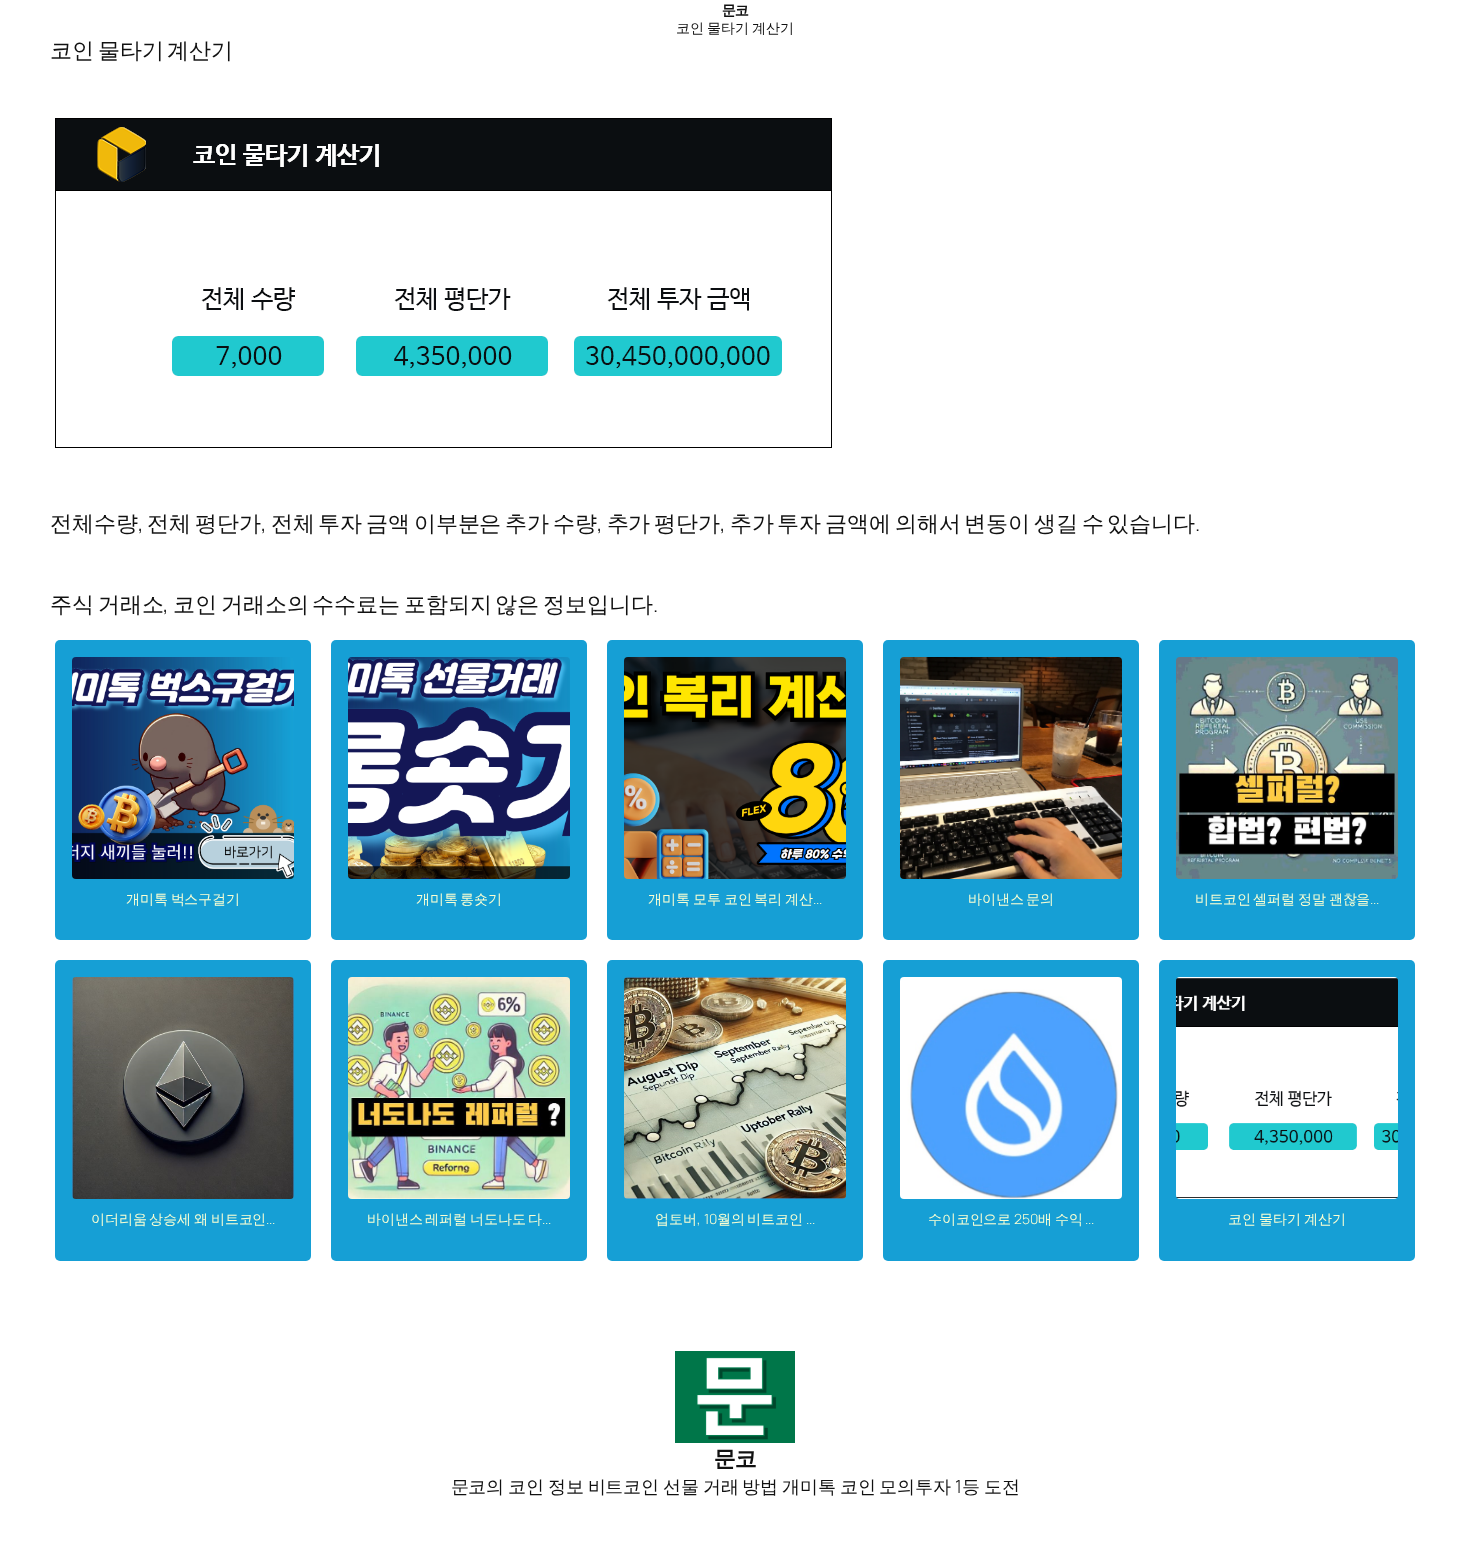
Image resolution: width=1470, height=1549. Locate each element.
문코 (735, 9)
